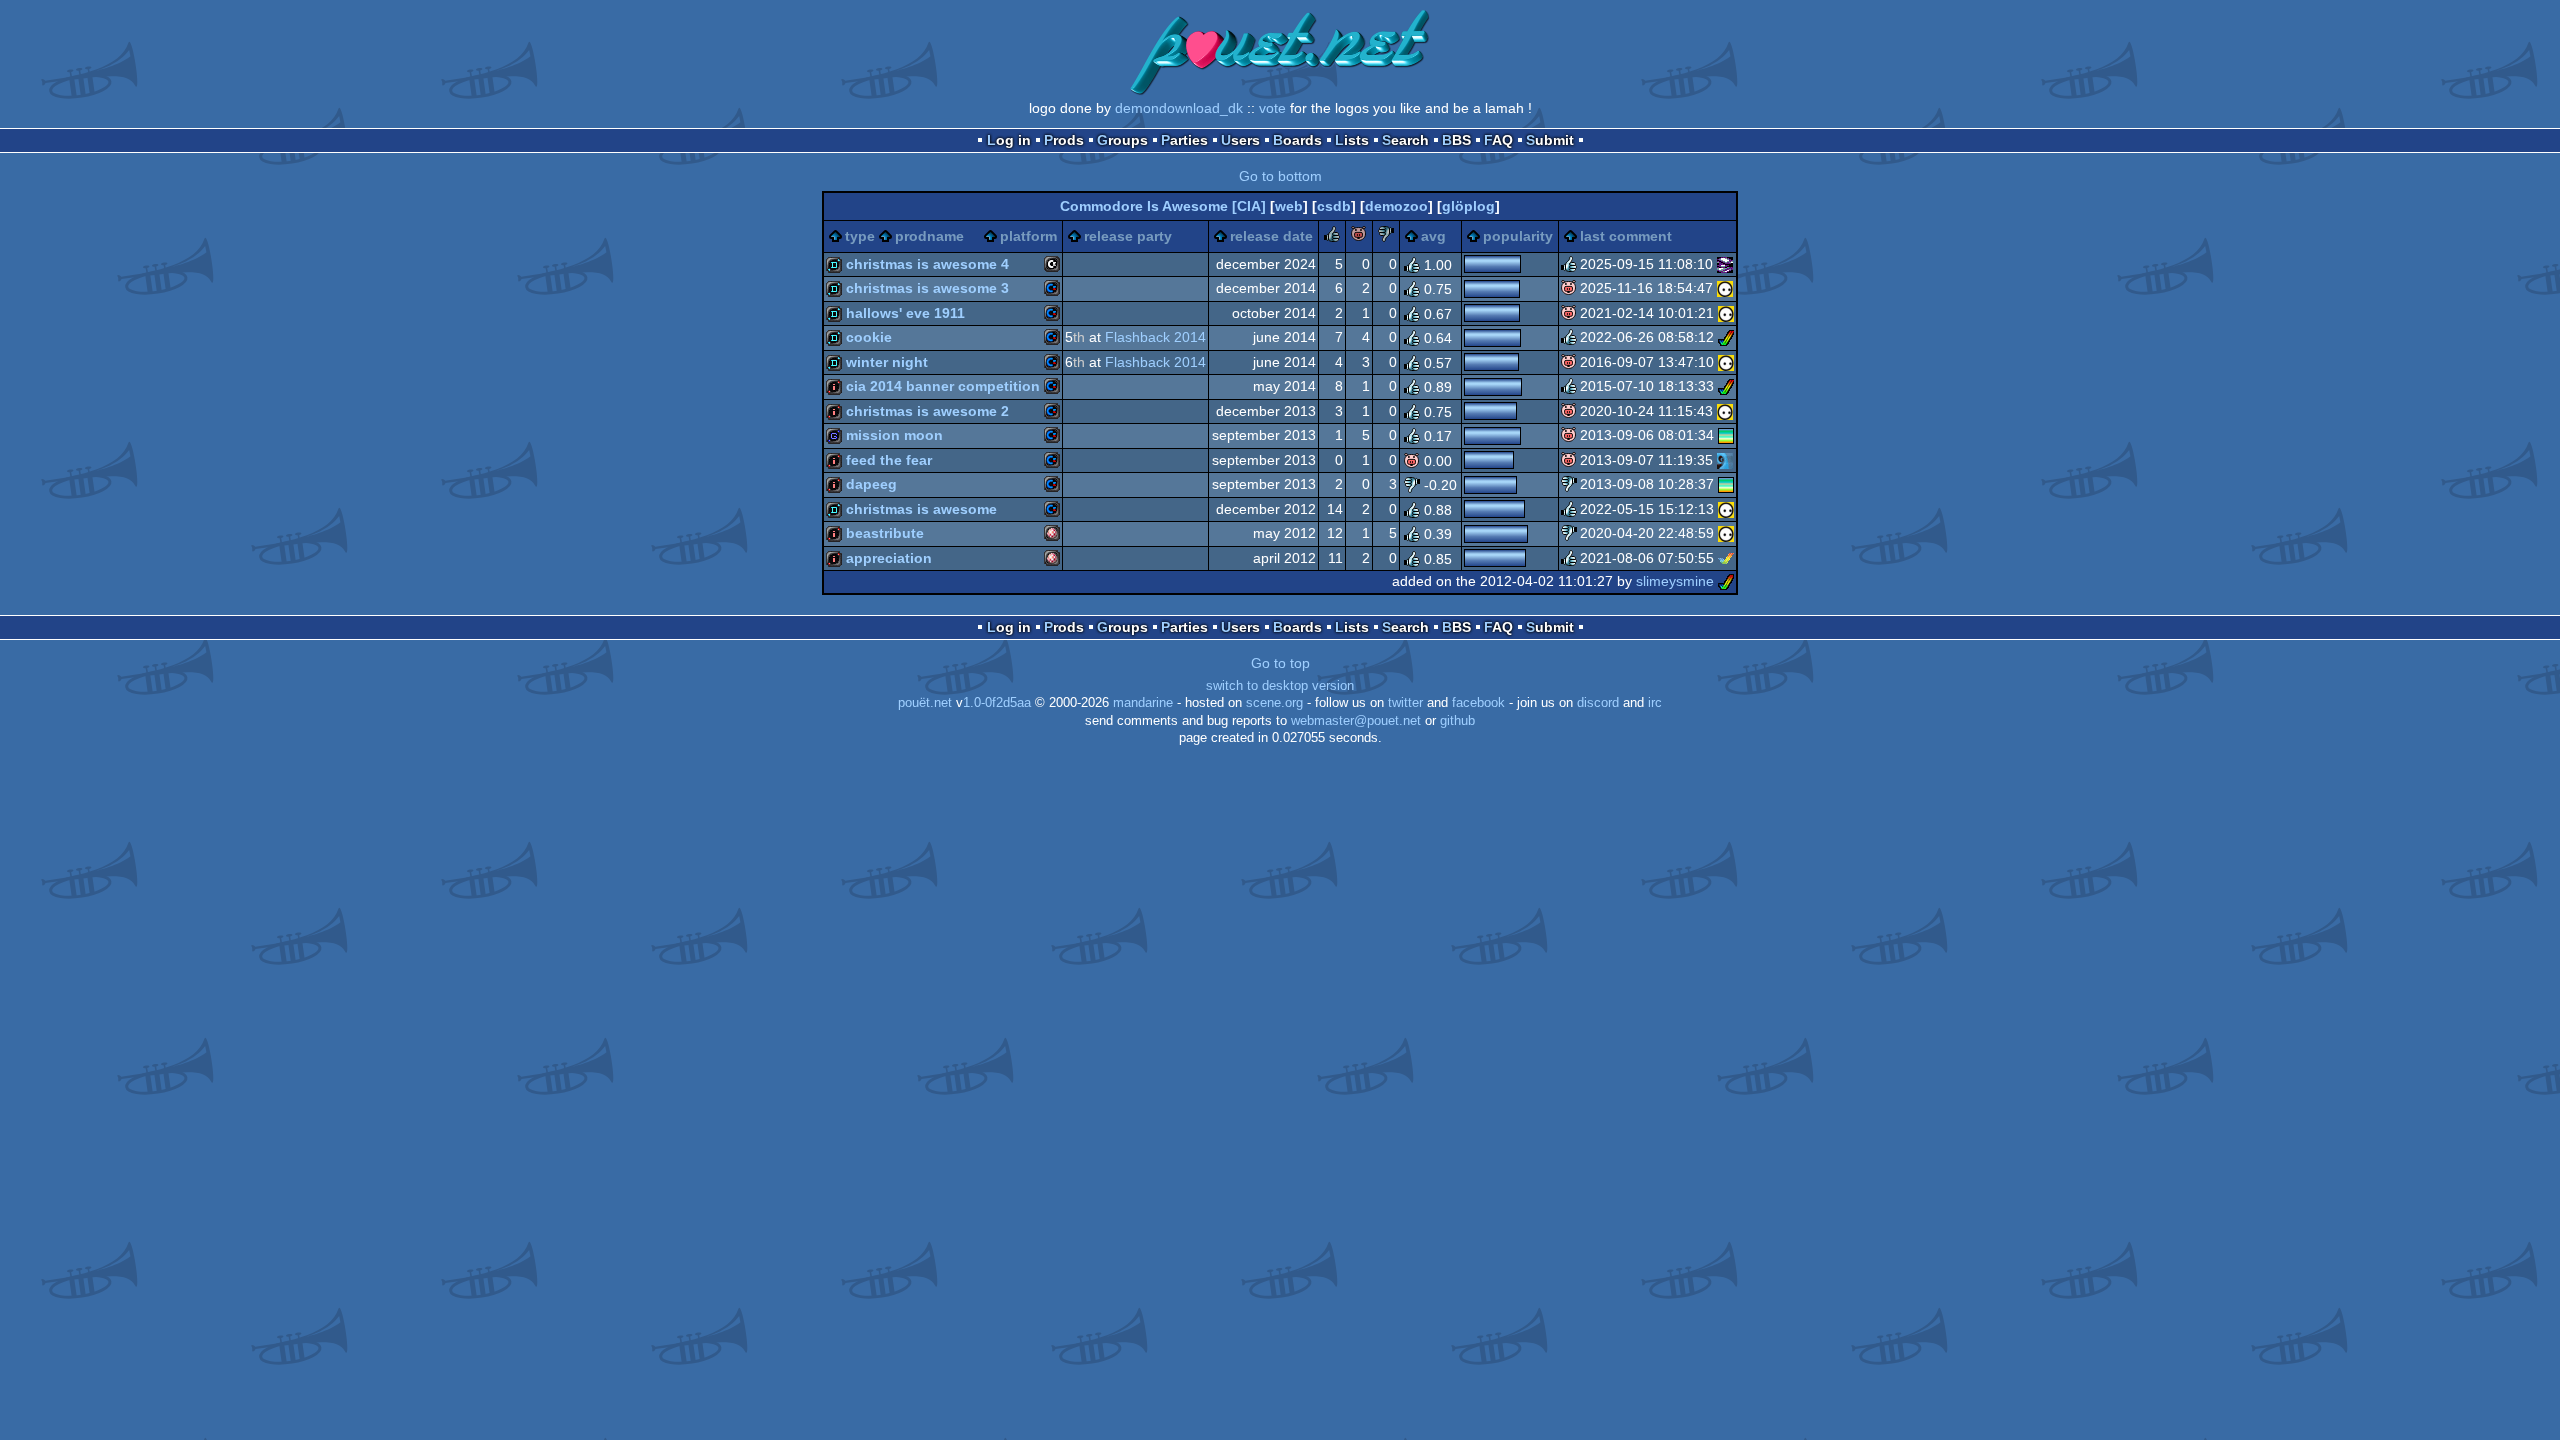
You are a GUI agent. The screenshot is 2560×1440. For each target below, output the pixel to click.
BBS (1456, 140)
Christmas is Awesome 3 (927, 288)
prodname (929, 236)
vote (1272, 108)
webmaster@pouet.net (1356, 721)
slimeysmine (1675, 581)
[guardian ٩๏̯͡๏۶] (1725, 288)
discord (1598, 703)
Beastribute (885, 533)
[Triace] (1726, 386)
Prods (1064, 140)
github (1457, 721)
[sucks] (1386, 237)
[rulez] (1332, 237)
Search (1405, 140)
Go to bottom (1280, 176)
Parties (1184, 140)
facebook (1478, 703)
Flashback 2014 (1155, 337)
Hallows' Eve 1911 (905, 313)
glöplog (1468, 206)
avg (1433, 236)
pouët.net (925, 703)
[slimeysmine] (1726, 581)
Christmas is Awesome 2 (927, 411)
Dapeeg (871, 484)
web (1289, 206)
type (860, 236)
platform (1028, 236)
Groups (1122, 140)
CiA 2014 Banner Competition (943, 386)
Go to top (1280, 663)
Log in (1009, 140)
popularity (1518, 236)
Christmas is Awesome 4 (927, 264)
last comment (1626, 236)
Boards (1297, 140)
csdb (1334, 206)
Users (1240, 140)
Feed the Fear (889, 460)
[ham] (1726, 337)
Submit (1550, 140)
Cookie (869, 337)
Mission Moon (894, 435)
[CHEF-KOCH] (1725, 460)
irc (1655, 703)
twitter (1405, 703)
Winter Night (887, 362)
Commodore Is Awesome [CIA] (1163, 206)
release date (1271, 236)
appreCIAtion (889, 558)
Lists (1352, 140)
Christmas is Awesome (921, 509)
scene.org (1274, 703)
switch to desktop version (1280, 686)
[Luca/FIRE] (1725, 264)
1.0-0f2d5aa (997, 703)
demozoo (1396, 206)
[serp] (1726, 558)
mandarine (1143, 703)
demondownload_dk (1179, 108)
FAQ (1498, 140)
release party (1128, 236)
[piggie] (1359, 237)
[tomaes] (1726, 435)
